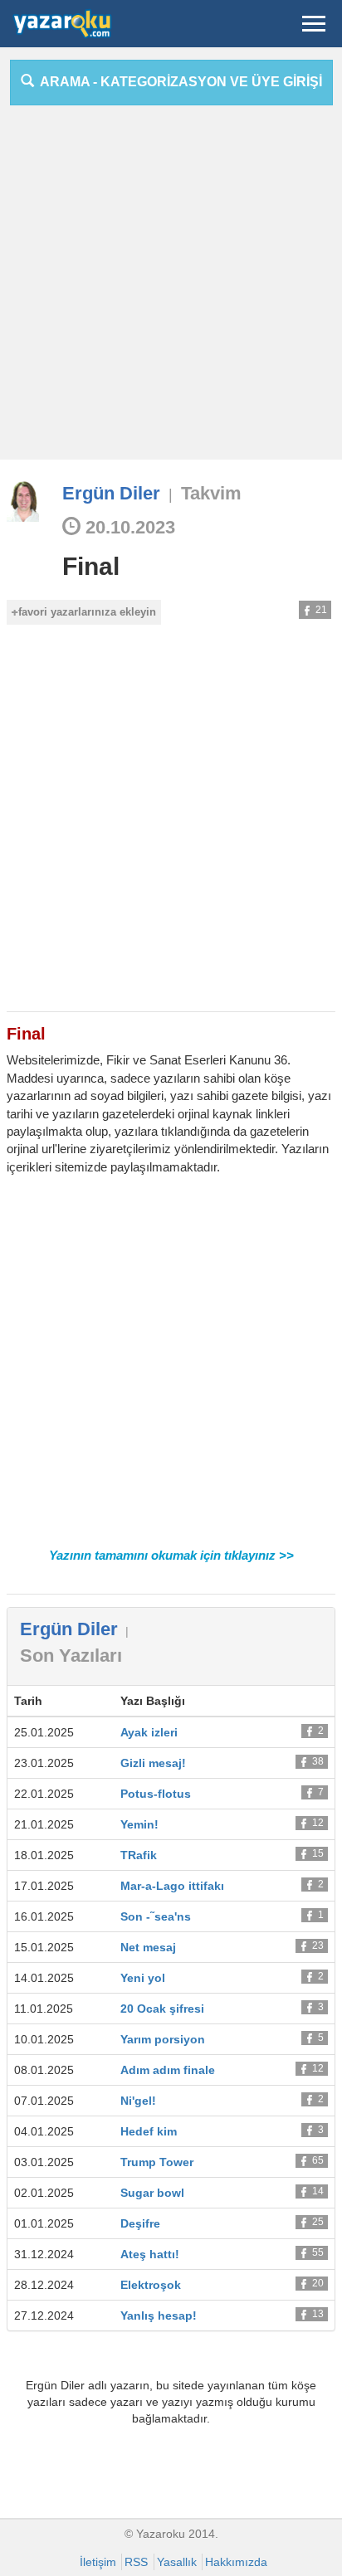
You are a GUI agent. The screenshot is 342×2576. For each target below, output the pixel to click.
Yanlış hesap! (159, 2315)
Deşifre (140, 2223)
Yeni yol (143, 1978)
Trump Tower (157, 2162)
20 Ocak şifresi (162, 2009)
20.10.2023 (128, 527)
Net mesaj (148, 1947)
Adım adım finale (168, 2070)
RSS (136, 2562)
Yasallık (177, 2562)
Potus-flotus (156, 1794)
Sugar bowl (152, 2193)
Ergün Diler (111, 493)
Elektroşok (151, 2285)
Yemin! (139, 1824)
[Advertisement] (171, 289)
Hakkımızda (236, 2562)
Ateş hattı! (150, 2254)
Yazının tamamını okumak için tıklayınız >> (171, 1555)
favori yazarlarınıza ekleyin (87, 612)
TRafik (139, 1855)
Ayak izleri (149, 1732)
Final (91, 566)
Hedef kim (149, 2131)
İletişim (98, 2562)
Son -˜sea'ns (156, 1916)
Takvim (211, 493)
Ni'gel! (138, 2101)
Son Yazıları (71, 1656)
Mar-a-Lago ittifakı (172, 1886)
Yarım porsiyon (163, 2039)
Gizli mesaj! (153, 1763)
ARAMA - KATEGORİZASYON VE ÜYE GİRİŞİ (178, 82)
